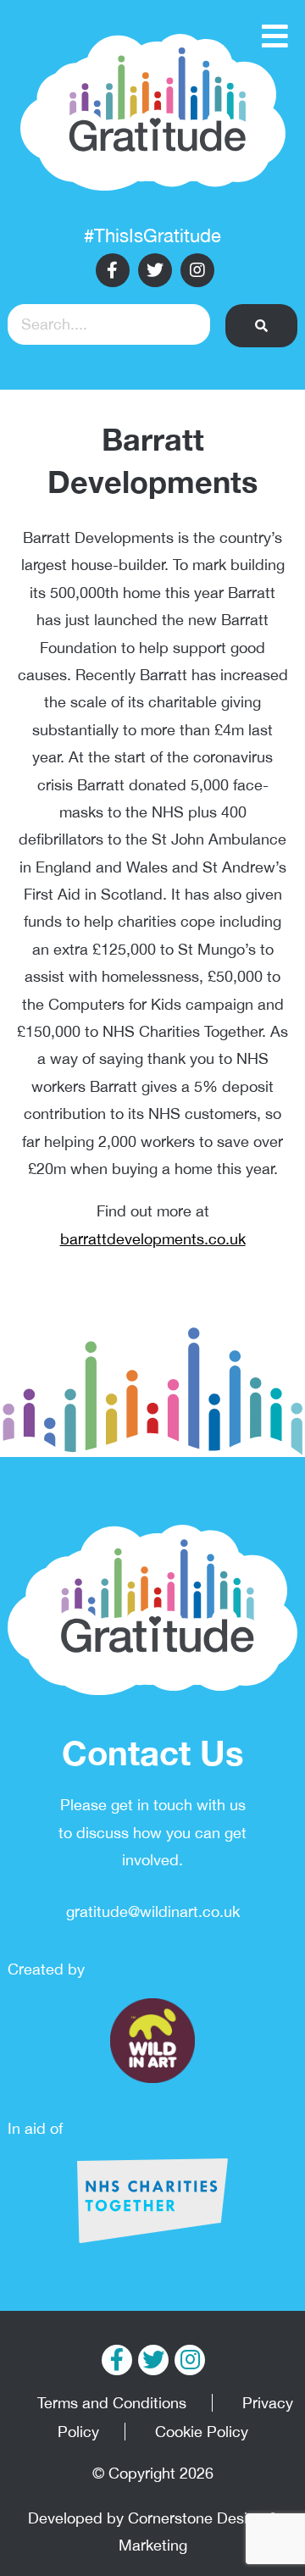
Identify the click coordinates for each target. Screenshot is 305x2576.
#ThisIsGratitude (152, 235)
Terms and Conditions (112, 2403)
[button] (262, 326)
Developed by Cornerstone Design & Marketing (153, 2532)
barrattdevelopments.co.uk (153, 1239)
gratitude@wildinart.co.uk (153, 1911)
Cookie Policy (202, 2432)
